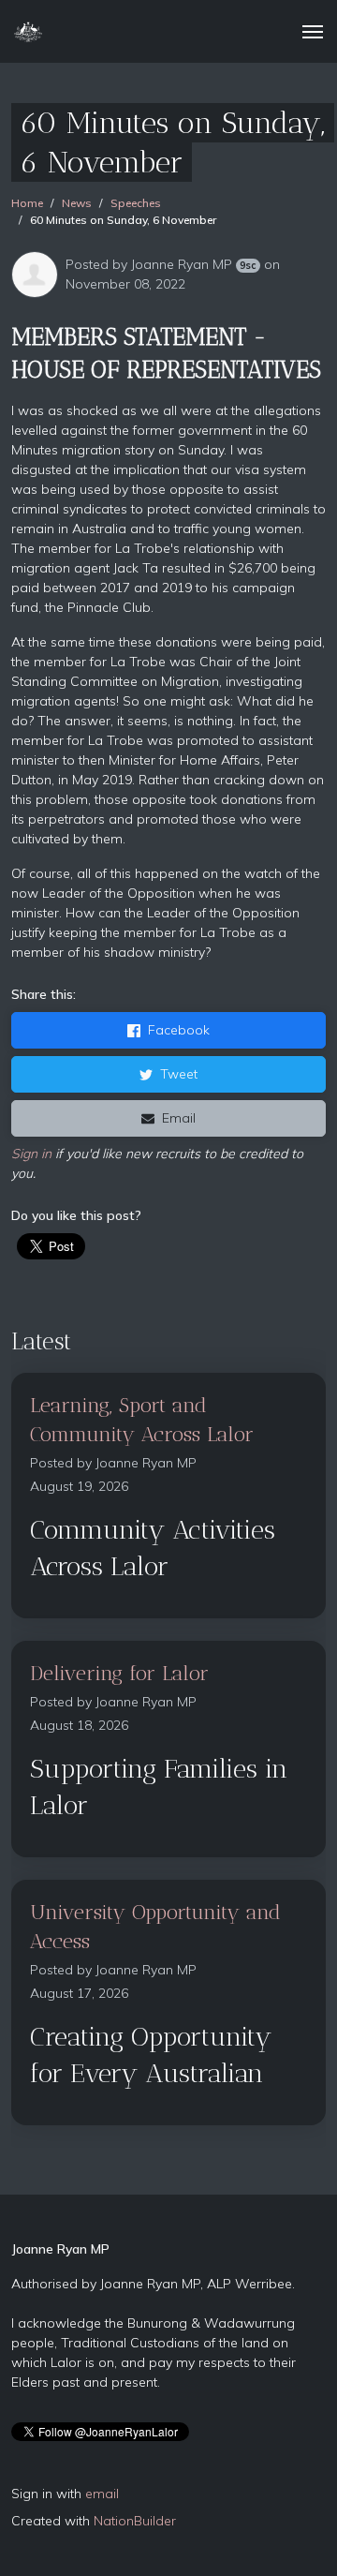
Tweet (179, 1074)
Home (27, 203)
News (77, 203)
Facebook (179, 1030)
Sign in (31, 1154)
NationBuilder (135, 2521)
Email (179, 1118)
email (102, 2494)
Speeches (136, 203)
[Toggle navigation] (313, 32)
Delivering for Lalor (119, 1673)
